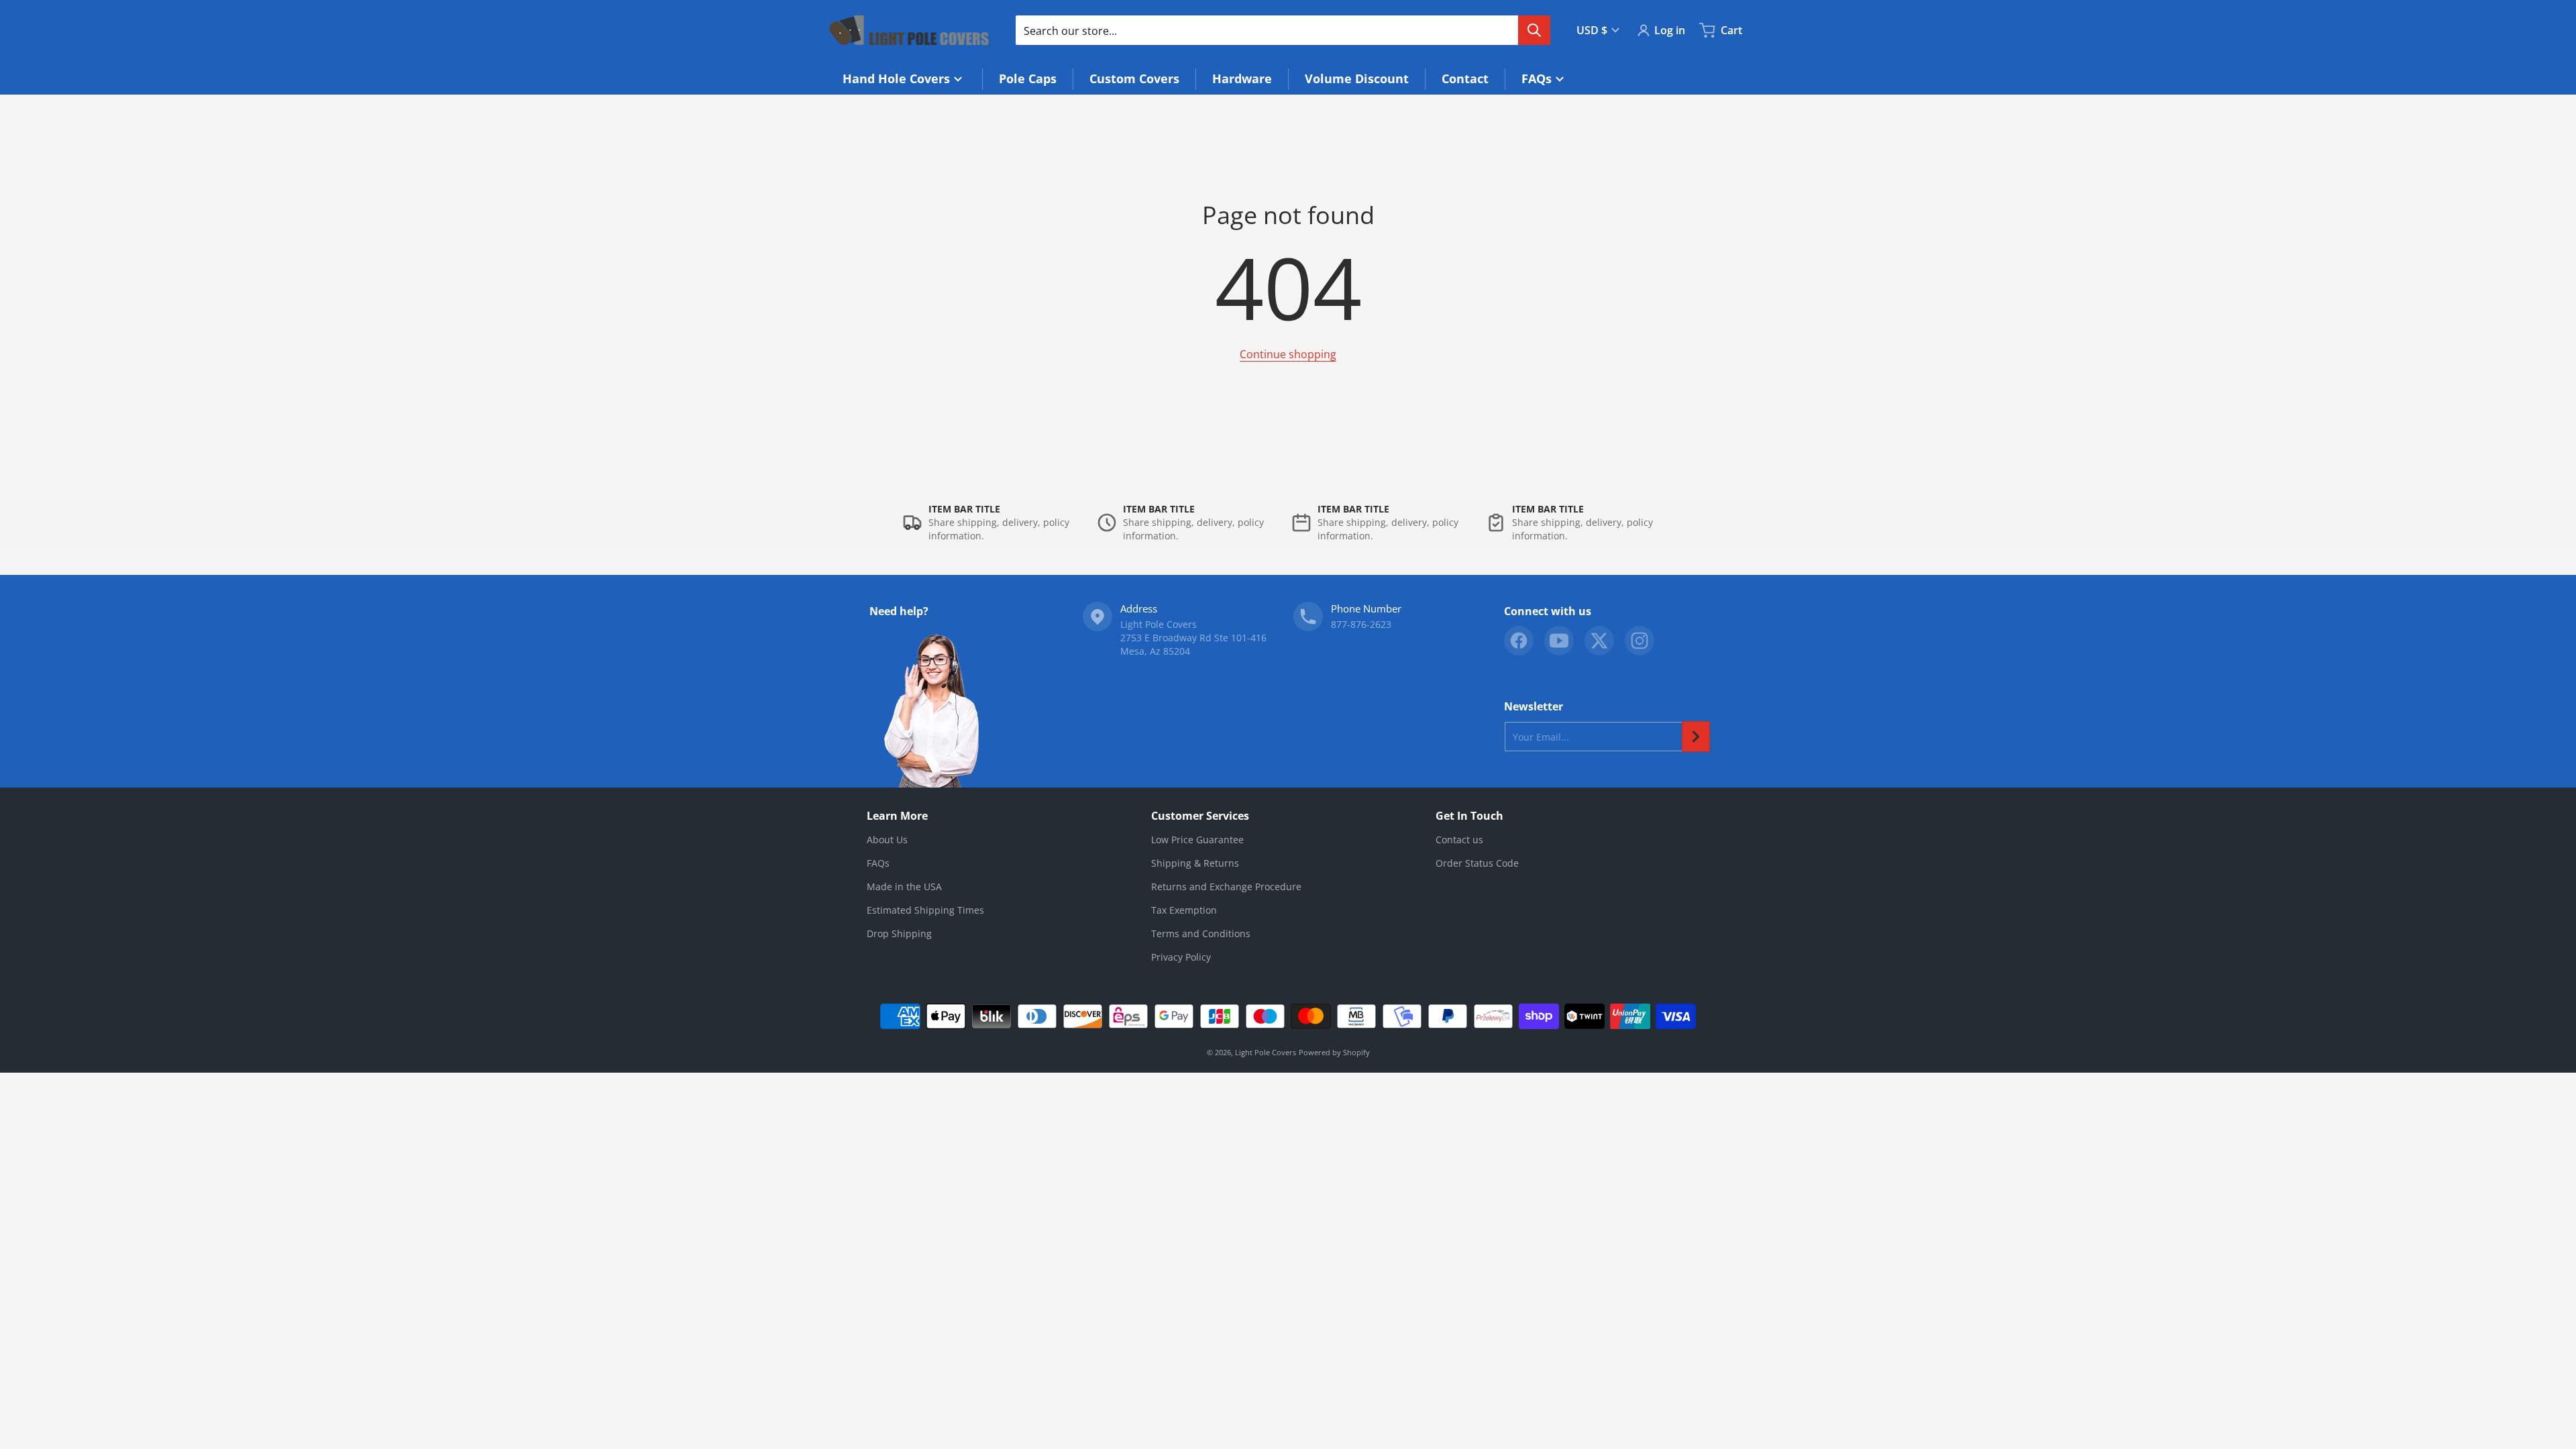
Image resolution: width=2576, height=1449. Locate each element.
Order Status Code (1477, 863)
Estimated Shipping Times (925, 910)
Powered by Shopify (1334, 1052)
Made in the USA (904, 887)
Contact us (1459, 840)
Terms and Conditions (1201, 933)
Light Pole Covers (1266, 1052)
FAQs (878, 863)
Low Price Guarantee (1197, 840)
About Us (887, 840)
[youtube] (1559, 641)
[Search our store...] (1534, 30)
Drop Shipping (899, 933)
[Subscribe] (1696, 737)
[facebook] (1519, 641)
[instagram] (1640, 641)
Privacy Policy (1181, 957)
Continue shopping (1288, 354)
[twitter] (1599, 641)
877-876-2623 (1361, 624)
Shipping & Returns (1195, 863)
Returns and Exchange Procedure (1226, 887)
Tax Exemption (1184, 910)
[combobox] (1283, 30)
